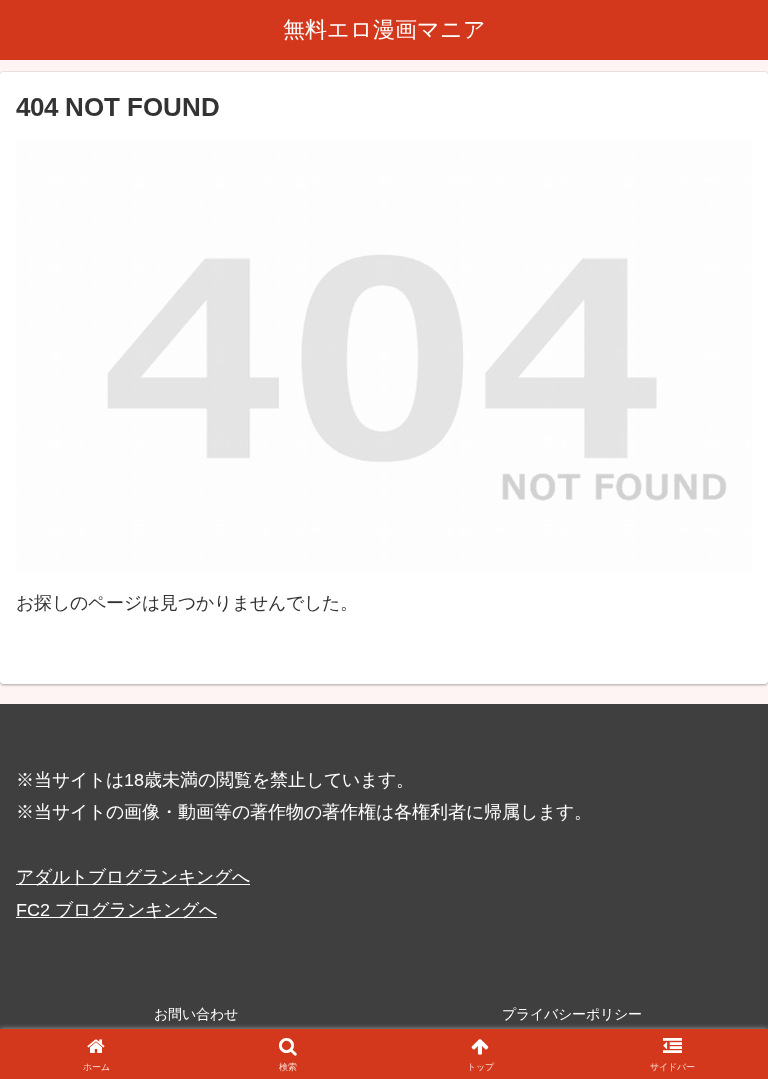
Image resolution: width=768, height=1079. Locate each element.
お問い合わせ (196, 1014)
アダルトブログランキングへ (133, 877)
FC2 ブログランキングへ (116, 910)
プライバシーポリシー (572, 1014)
